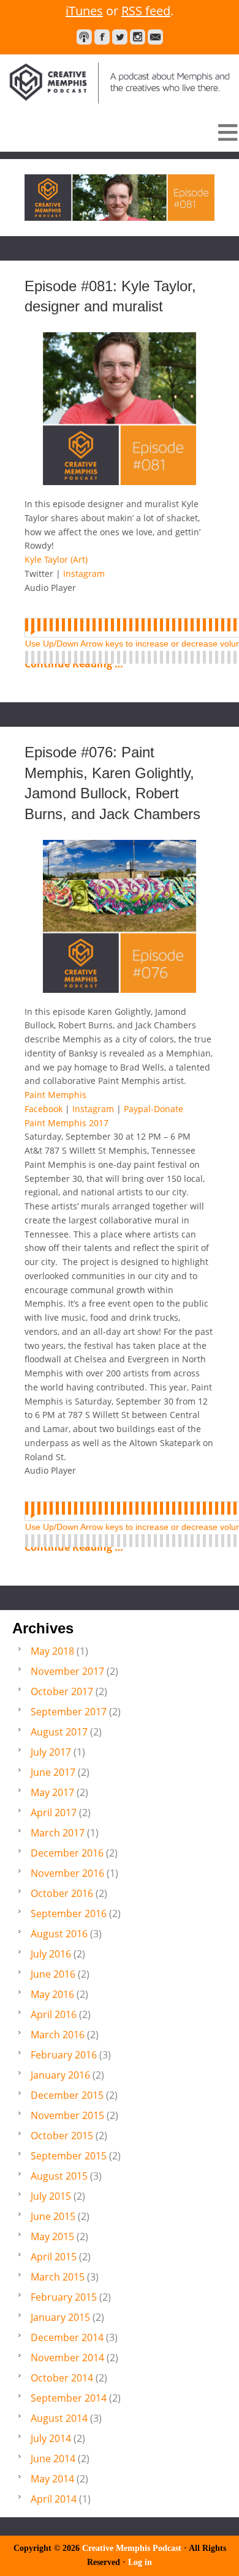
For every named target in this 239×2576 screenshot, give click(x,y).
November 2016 (67, 1873)
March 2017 (58, 1833)
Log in (140, 2562)
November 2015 (67, 2115)
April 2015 (54, 2257)
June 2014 (53, 2459)
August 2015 (59, 2176)
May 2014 (52, 2479)
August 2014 (59, 2418)
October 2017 (62, 1691)
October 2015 (62, 2136)
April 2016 (54, 2014)
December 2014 (67, 2337)
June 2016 (53, 1974)
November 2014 (67, 2358)
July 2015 (51, 2196)
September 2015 (69, 2156)
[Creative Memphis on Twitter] (120, 37)
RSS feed (146, 11)
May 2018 (52, 1651)
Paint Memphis (55, 1095)
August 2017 (59, 1732)
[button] (120, 132)
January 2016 (60, 2075)
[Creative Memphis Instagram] (138, 37)
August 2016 (59, 1934)
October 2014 (62, 2378)
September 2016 (69, 1913)
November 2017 (67, 1671)
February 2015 (64, 2297)
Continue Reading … (74, 664)
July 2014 (51, 2438)
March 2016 (58, 2035)
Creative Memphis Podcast (120, 80)
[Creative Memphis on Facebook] (102, 37)
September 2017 (69, 1712)
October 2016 (62, 1893)
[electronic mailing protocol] (155, 37)
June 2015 (53, 2216)
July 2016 (51, 1954)
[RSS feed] (84, 37)
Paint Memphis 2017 (66, 1123)
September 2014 (69, 2398)
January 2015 (60, 2317)
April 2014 (54, 2499)
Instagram (84, 573)
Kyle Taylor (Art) (56, 559)
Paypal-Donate (154, 1109)
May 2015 (52, 2236)
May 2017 (52, 1792)
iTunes (84, 11)
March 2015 (58, 2277)
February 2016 (64, 2055)
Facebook (45, 1109)
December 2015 (67, 2095)
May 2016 (52, 1994)
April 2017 (54, 1813)
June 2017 (53, 1772)
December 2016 (67, 1853)
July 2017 (51, 1752)
